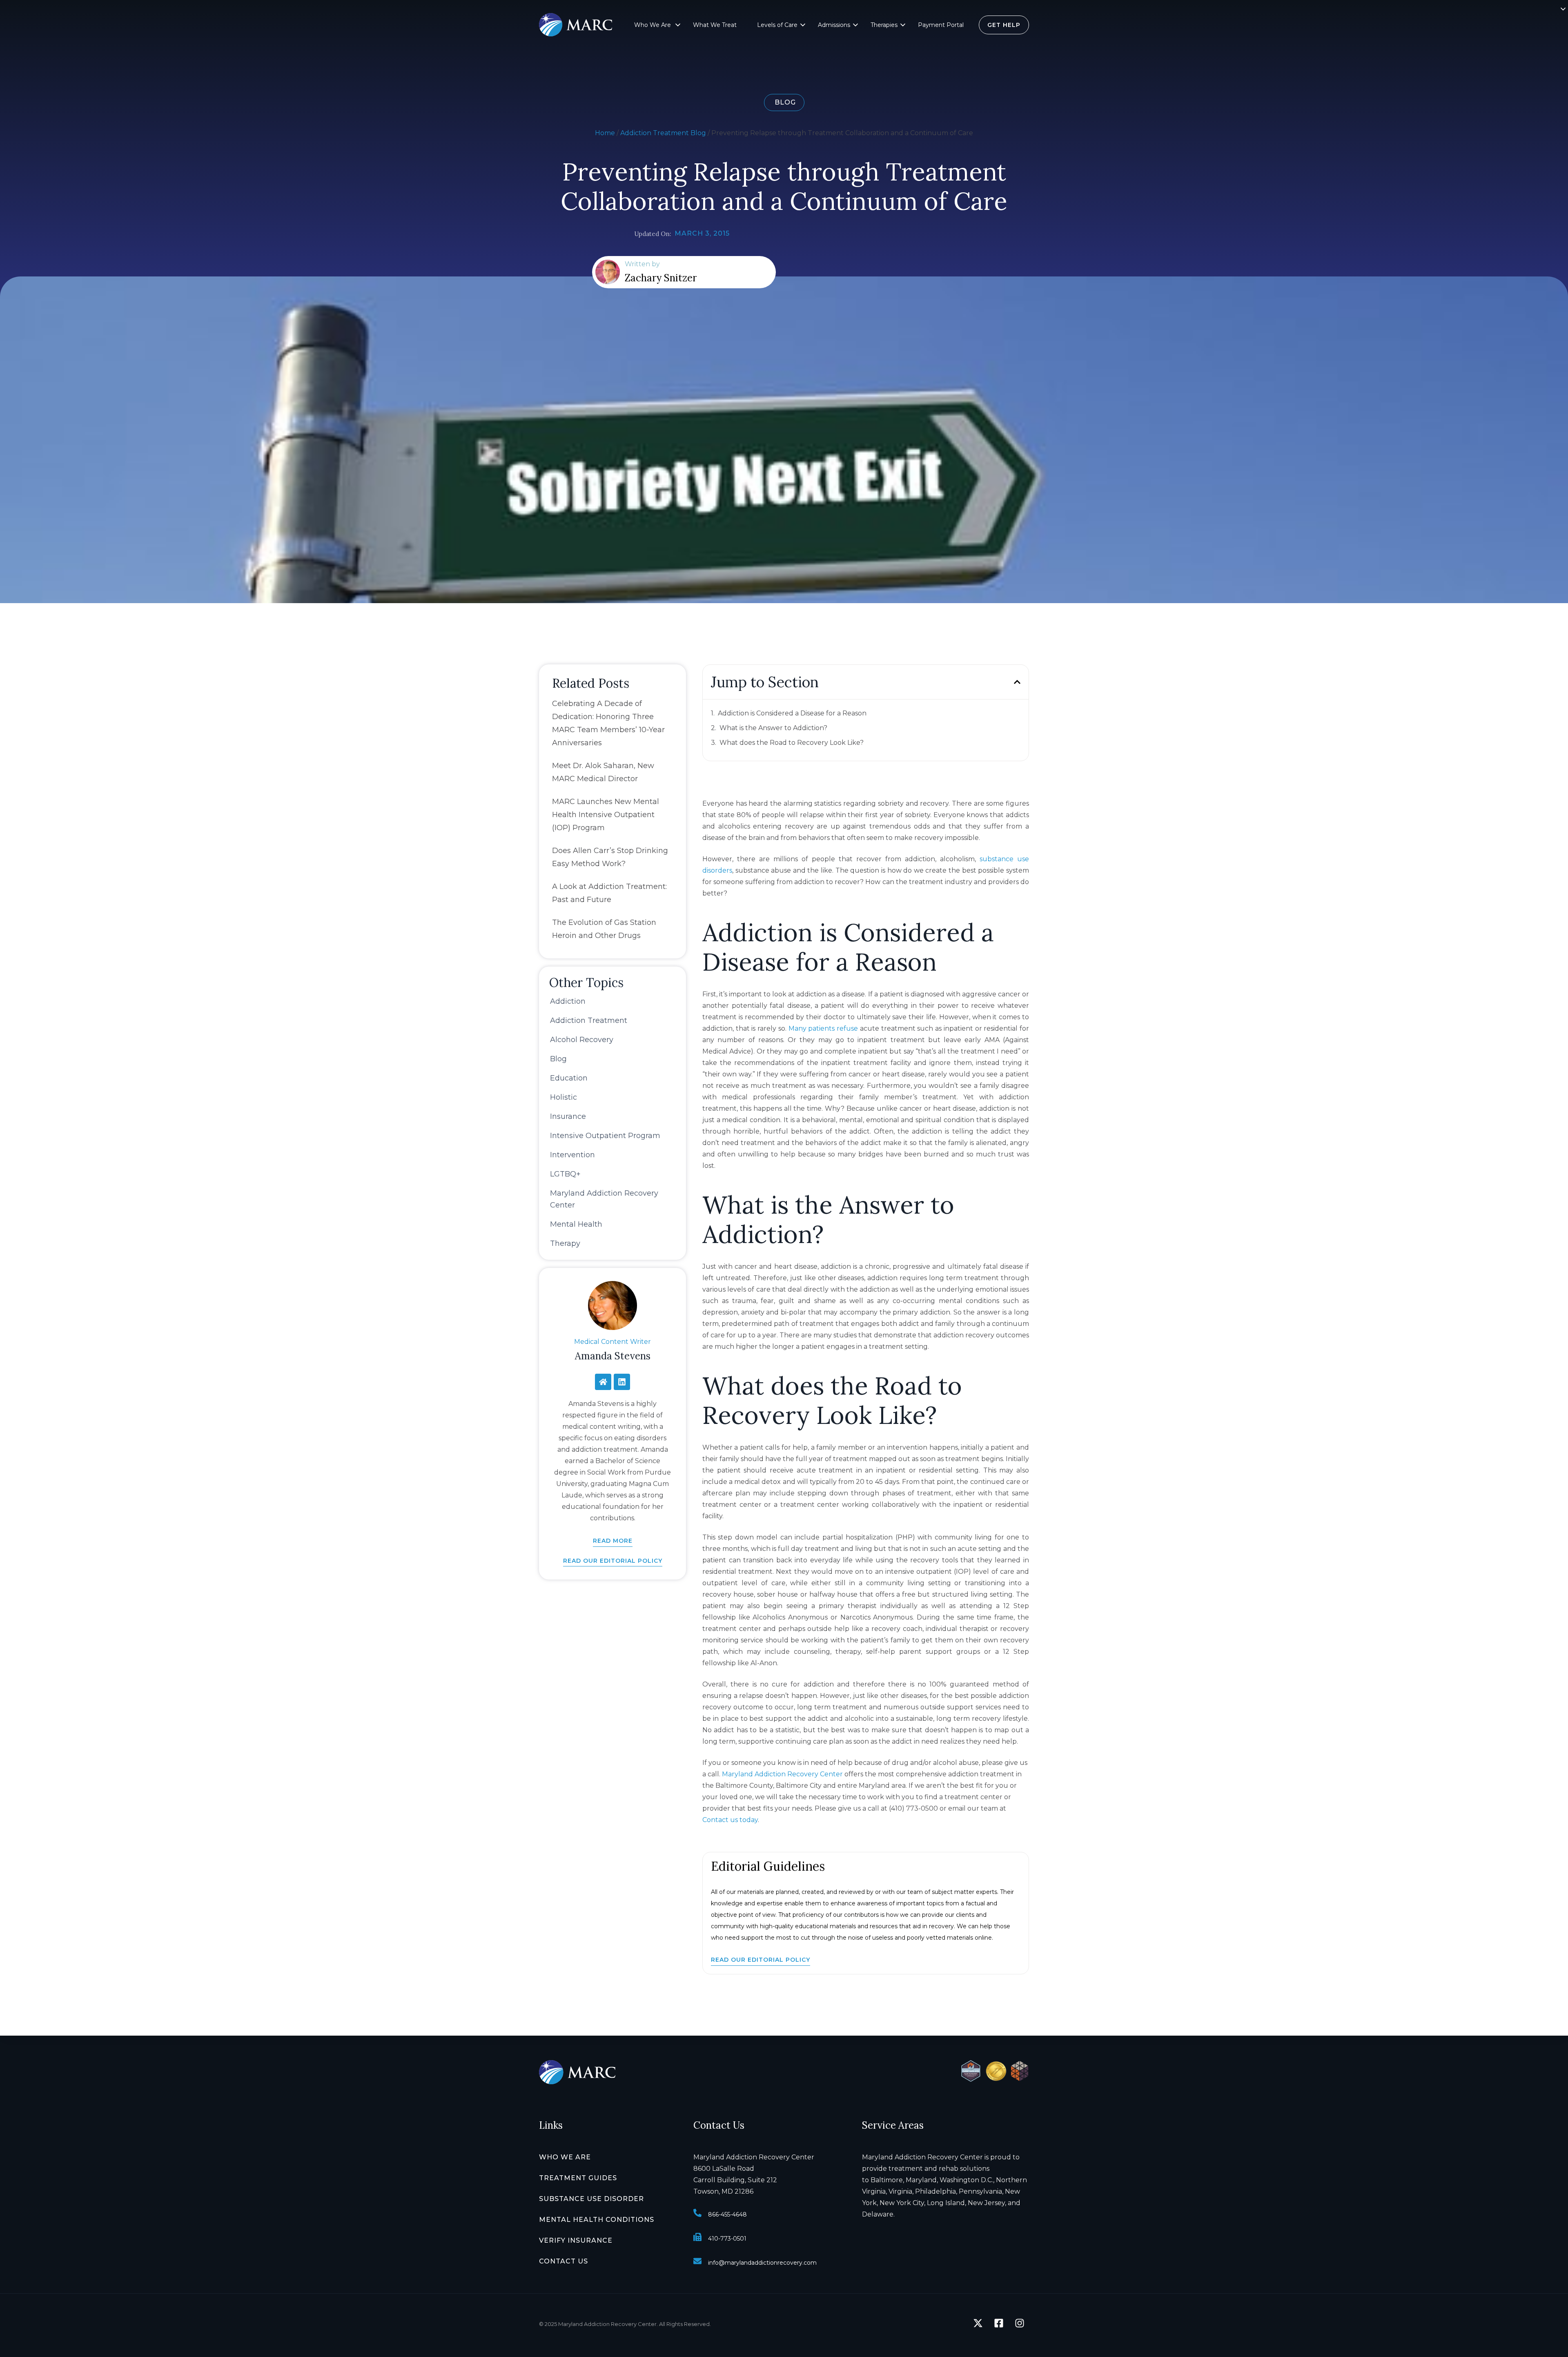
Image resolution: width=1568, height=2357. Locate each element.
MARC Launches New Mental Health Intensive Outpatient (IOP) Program (606, 815)
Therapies (884, 25)
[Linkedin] (622, 1382)
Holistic (563, 1097)
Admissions (834, 25)
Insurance (568, 1116)
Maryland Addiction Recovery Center (782, 1774)
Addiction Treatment (589, 1020)
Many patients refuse (823, 1028)
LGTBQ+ (565, 1174)
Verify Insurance (576, 2240)
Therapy (565, 1243)
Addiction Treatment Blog (663, 133)
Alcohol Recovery (582, 1040)
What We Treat (715, 25)
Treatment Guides (578, 2178)
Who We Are (653, 25)
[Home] (603, 1382)
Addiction (568, 1001)
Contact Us (563, 2261)
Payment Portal (941, 25)
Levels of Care (777, 25)
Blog (558, 1059)
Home (605, 133)
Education (569, 1078)
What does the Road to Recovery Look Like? (792, 743)
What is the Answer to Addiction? (773, 728)
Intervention (572, 1155)
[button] (682, 28)
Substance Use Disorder (591, 2199)
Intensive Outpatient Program (605, 1136)
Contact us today (730, 1820)
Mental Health (576, 1224)
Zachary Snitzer (661, 278)
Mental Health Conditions (597, 2220)
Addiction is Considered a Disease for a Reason (792, 713)
